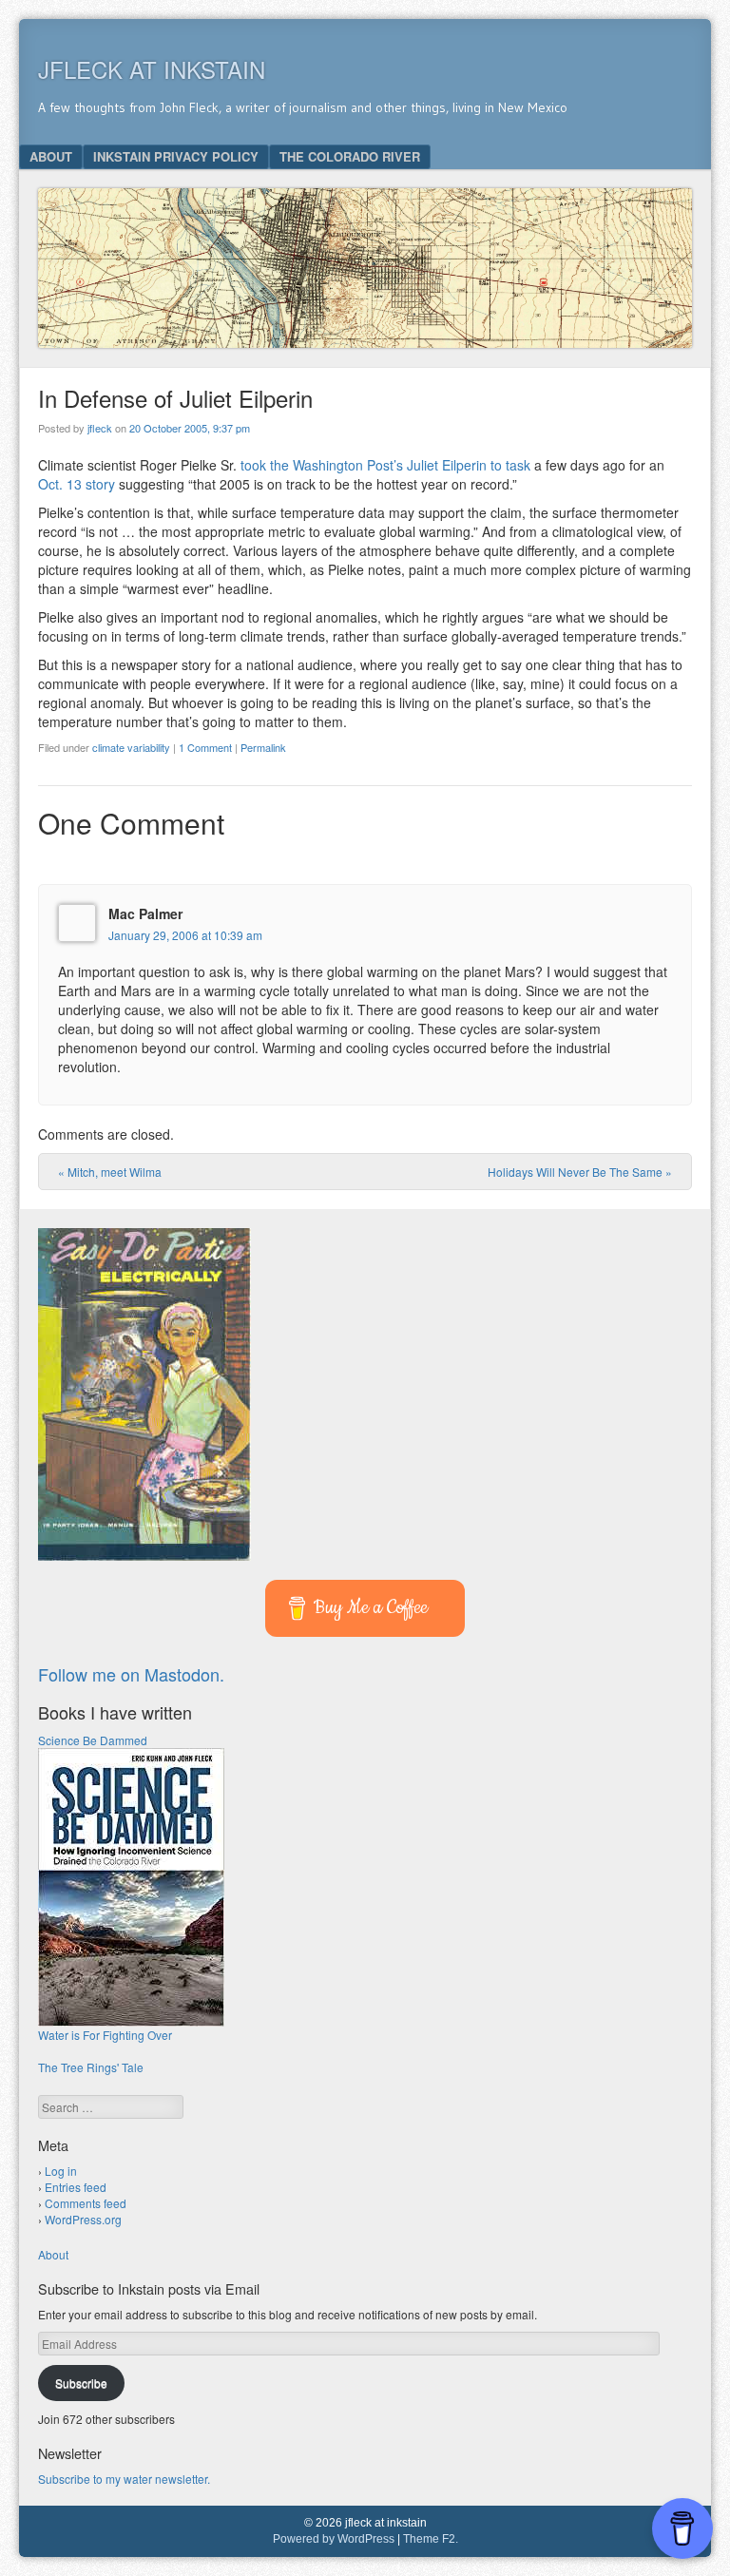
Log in (61, 2171)
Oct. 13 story (77, 484)
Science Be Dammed (93, 1740)
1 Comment (205, 747)
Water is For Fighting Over (105, 2035)
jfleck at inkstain (152, 69)
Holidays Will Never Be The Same (580, 1172)
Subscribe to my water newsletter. (124, 2479)
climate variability (131, 747)
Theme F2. (431, 2539)
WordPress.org (83, 2219)
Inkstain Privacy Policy (176, 156)
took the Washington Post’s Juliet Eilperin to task (385, 465)
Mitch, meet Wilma (110, 1172)
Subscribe (81, 2383)
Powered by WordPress (334, 2539)
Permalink (263, 747)
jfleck (100, 428)
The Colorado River (350, 156)
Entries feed (76, 2187)
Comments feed (86, 2203)
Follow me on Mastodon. (131, 1674)
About (51, 156)
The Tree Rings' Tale (91, 2067)
